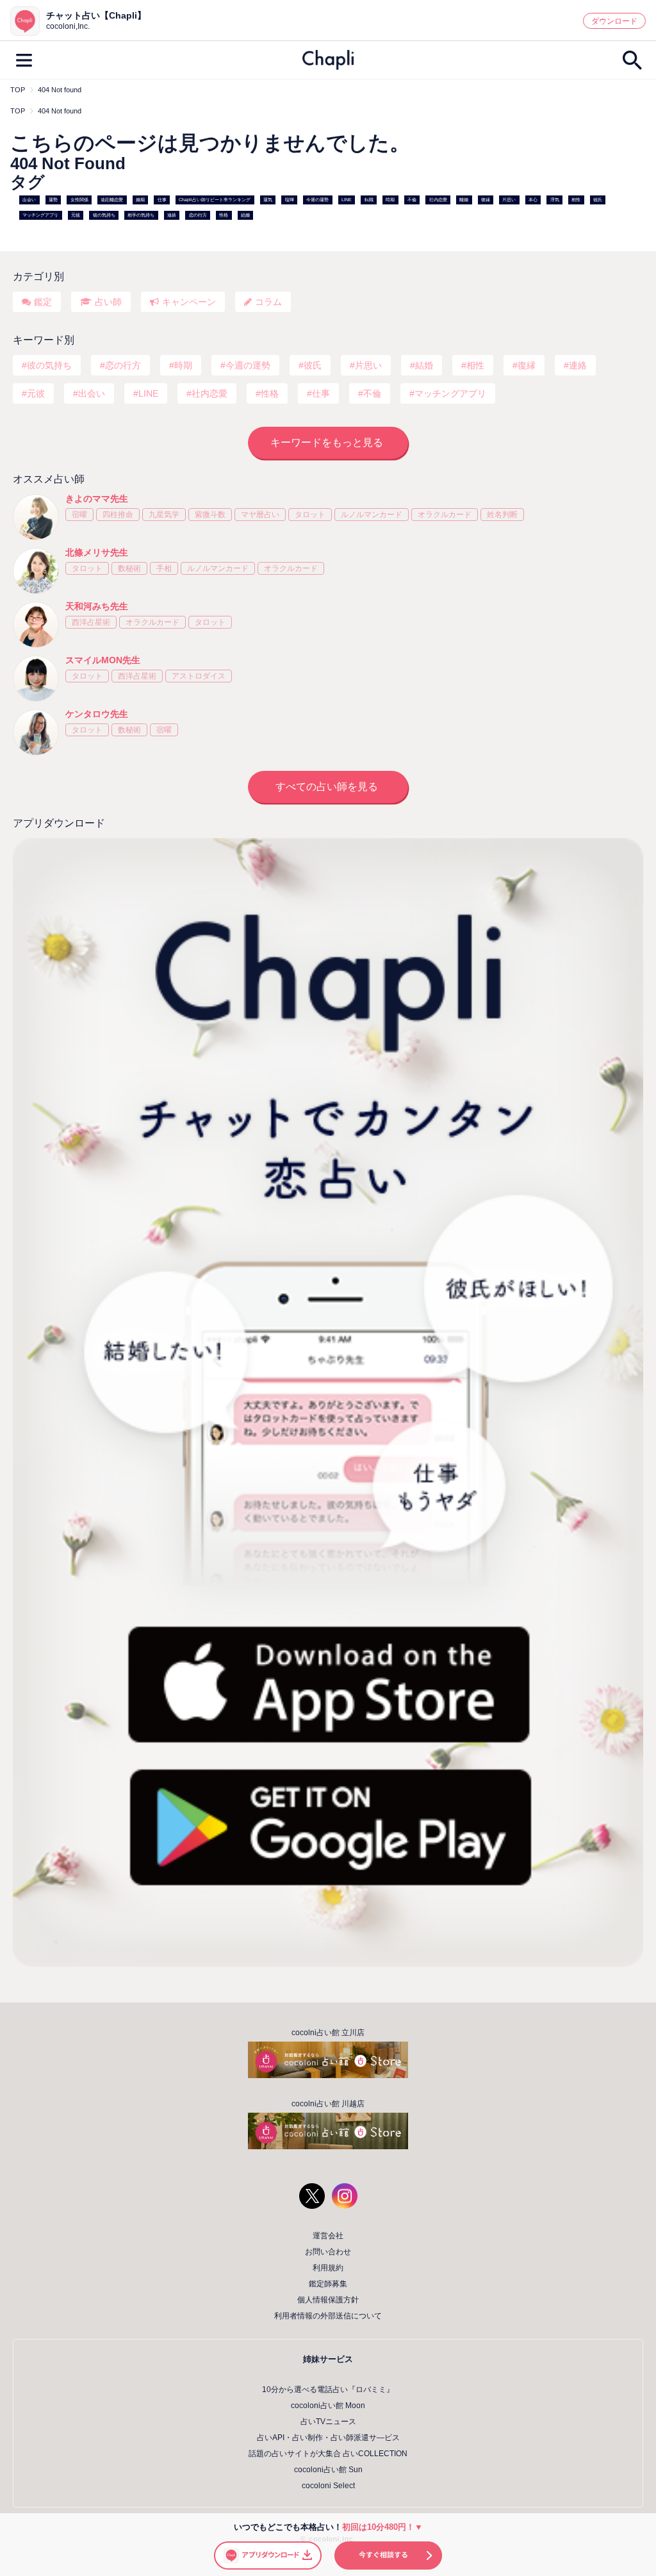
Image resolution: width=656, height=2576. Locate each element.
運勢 (53, 200)
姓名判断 (502, 515)
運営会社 (328, 2236)
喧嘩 (290, 200)
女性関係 (79, 200)
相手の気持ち (141, 215)
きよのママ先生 (97, 499)
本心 (533, 200)
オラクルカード (445, 515)
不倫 (412, 200)
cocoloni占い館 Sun (328, 2470)
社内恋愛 (438, 200)
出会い (29, 200)
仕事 (162, 200)
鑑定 (43, 302)
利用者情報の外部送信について (328, 2316)
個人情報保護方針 (328, 2300)
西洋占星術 (91, 622)
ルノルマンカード (372, 515)
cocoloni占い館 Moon (328, 2406)
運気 (268, 200)
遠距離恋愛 (112, 200)
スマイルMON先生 (103, 660)
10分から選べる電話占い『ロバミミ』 (328, 2390)
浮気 (555, 200)
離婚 (464, 200)
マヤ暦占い (260, 515)
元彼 (76, 215)
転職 (369, 200)
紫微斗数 (210, 515)
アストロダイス (199, 676)
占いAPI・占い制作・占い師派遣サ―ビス (328, 2438)
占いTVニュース (328, 2422)
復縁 (486, 200)
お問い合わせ (328, 2252)
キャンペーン (189, 302)
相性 (576, 200)
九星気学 (164, 515)
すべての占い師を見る (327, 787)
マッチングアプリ (40, 215)
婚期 (140, 200)
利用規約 (328, 2268)
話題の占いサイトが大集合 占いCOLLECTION (328, 2454)
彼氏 (598, 200)
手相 (164, 568)
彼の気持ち (104, 215)
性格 (224, 215)
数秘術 (129, 568)
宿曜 (79, 515)
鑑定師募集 (328, 2284)
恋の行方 (198, 215)
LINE (347, 200)
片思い (509, 200)
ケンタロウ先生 (97, 714)
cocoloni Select (328, 2486)
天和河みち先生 (97, 606)
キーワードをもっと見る (327, 442)
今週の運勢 (317, 200)
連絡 (172, 215)
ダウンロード (614, 21)
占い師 (108, 302)
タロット (310, 515)
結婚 (245, 215)
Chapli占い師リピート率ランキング (215, 200)
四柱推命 (118, 515)
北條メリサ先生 (97, 552)
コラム (268, 302)
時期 (390, 200)
